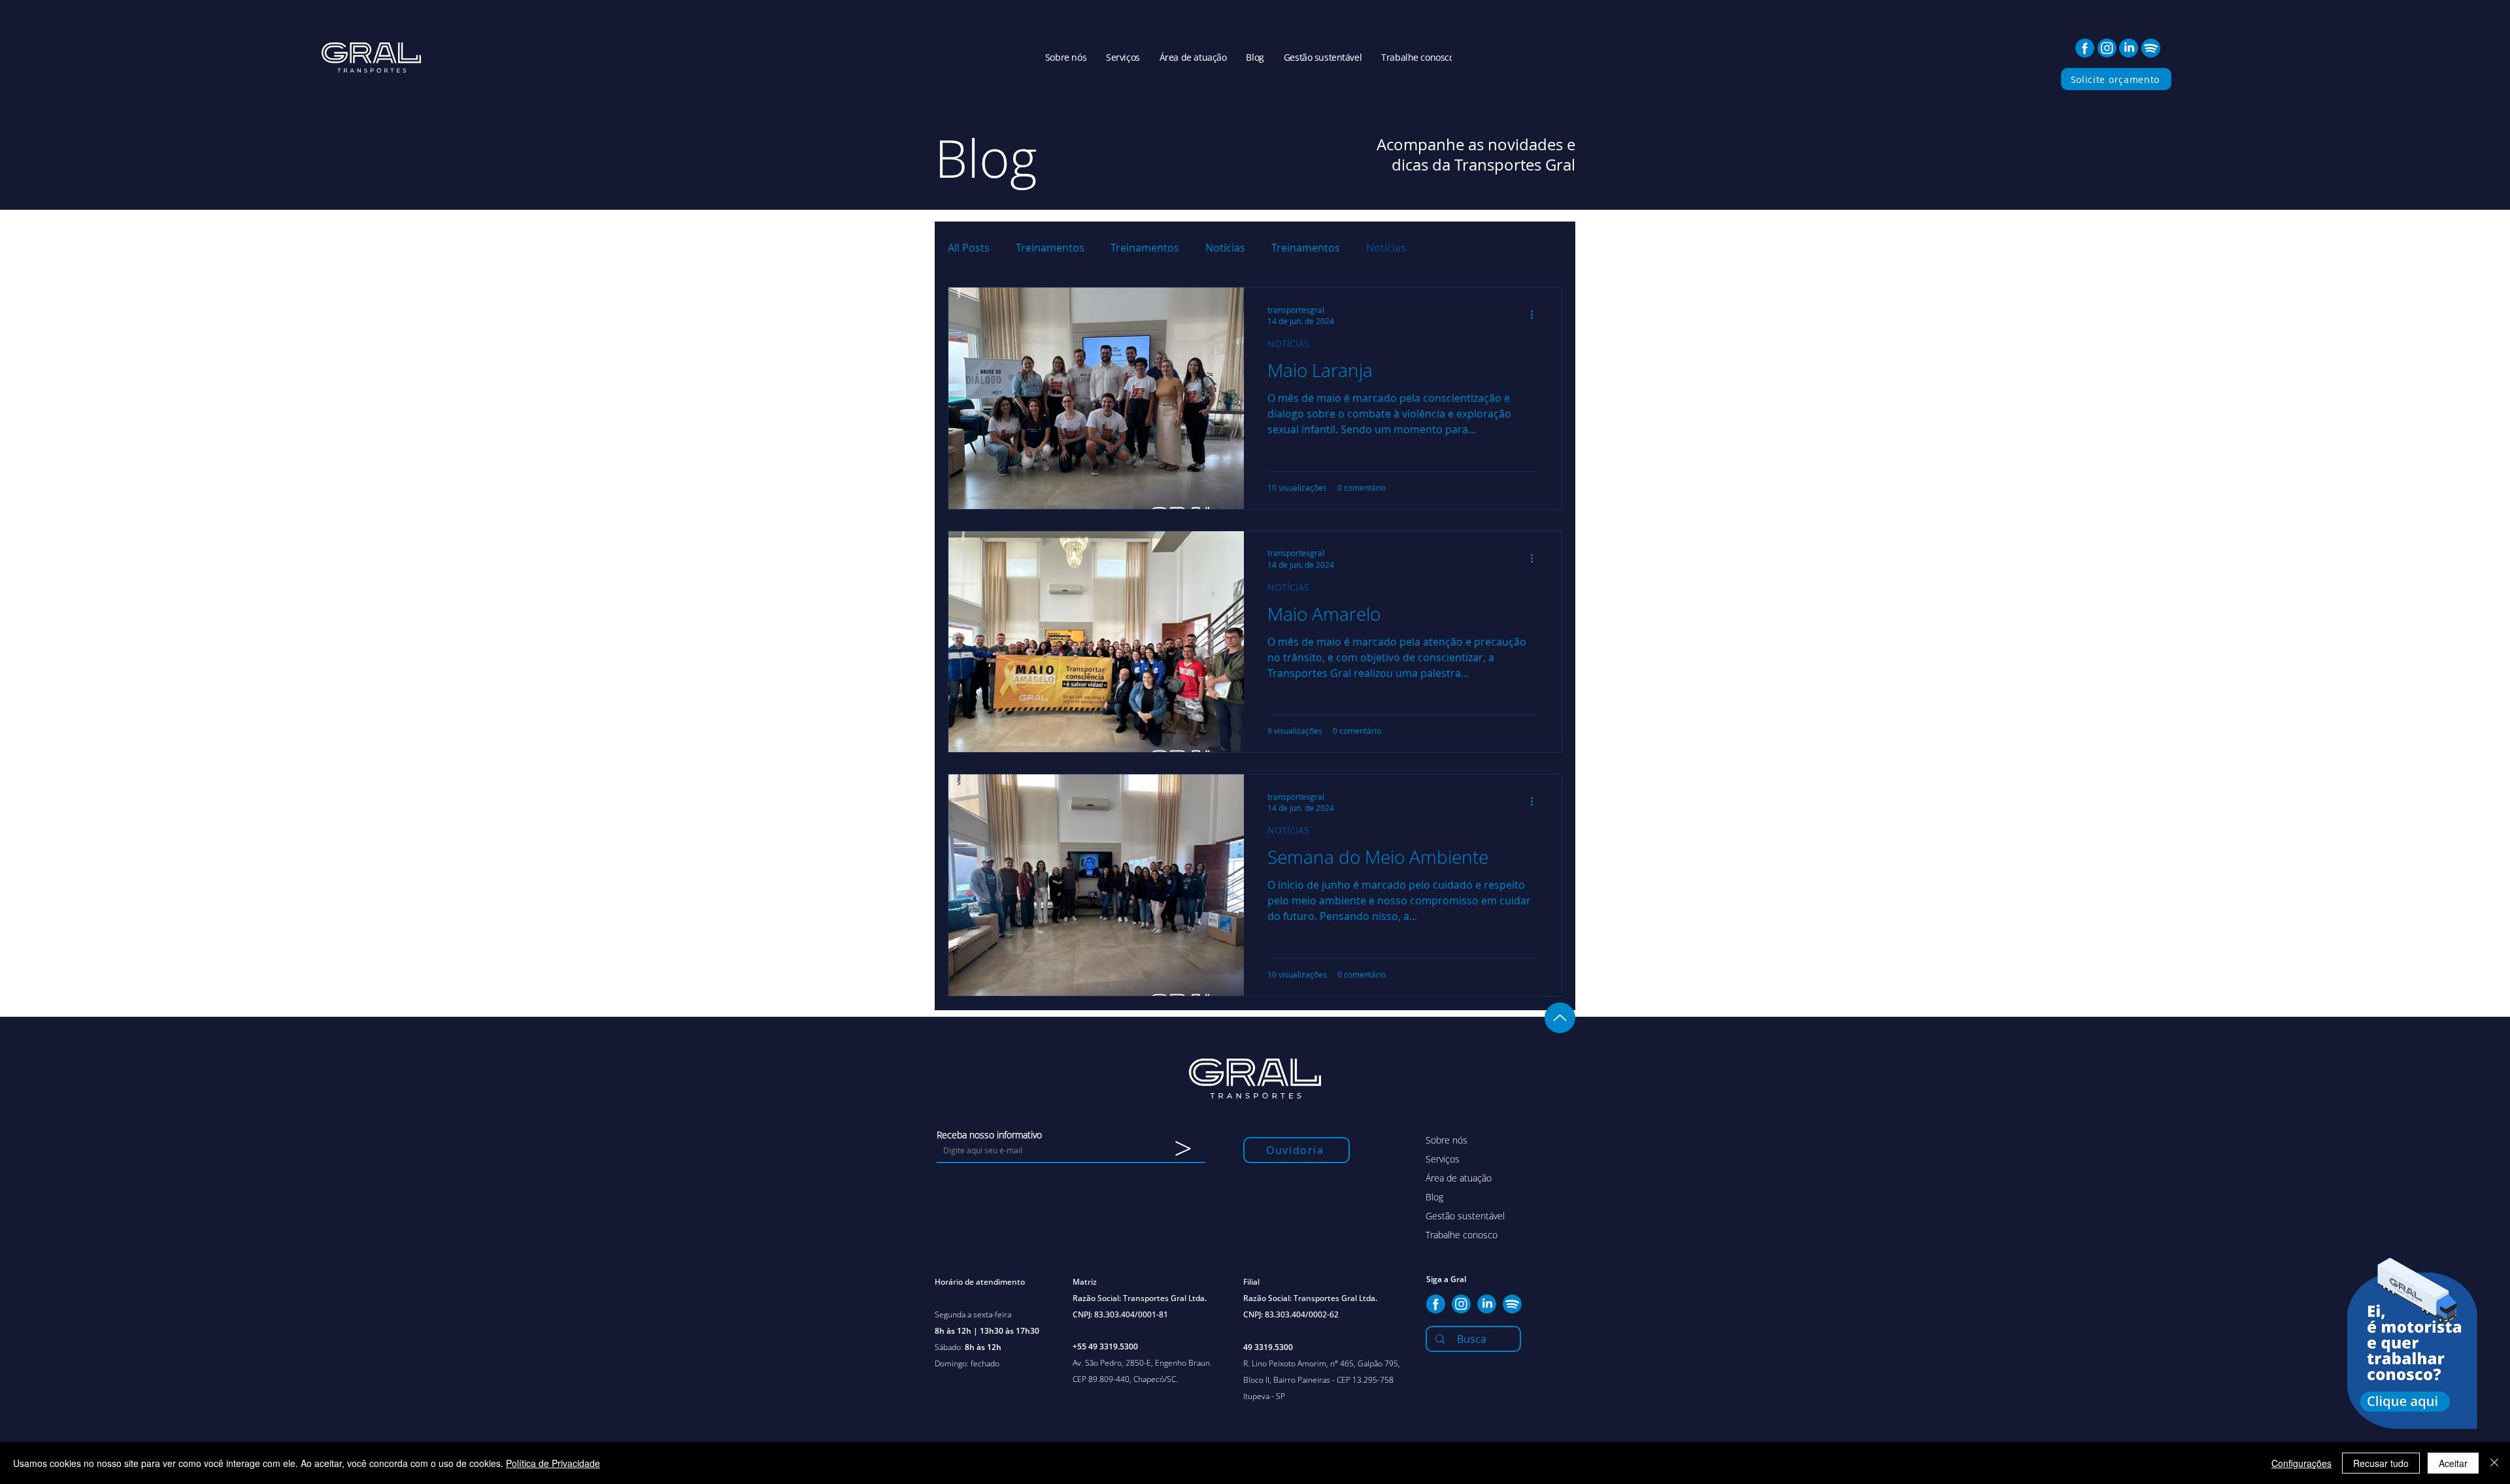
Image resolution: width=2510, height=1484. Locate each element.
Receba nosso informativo (989, 1135)
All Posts (969, 248)
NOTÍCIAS (1288, 343)
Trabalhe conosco (1462, 1235)
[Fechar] (2494, 1463)
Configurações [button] (2301, 1463)
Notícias (1225, 248)
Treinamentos (1050, 248)
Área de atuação (1459, 1178)
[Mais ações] (1536, 315)
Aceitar (2453, 1463)
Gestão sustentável (1465, 1216)
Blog (1434, 1197)
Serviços (1443, 1159)
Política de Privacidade (553, 1463)
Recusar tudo (2381, 1463)
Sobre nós (1447, 1140)
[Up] (1560, 1018)
